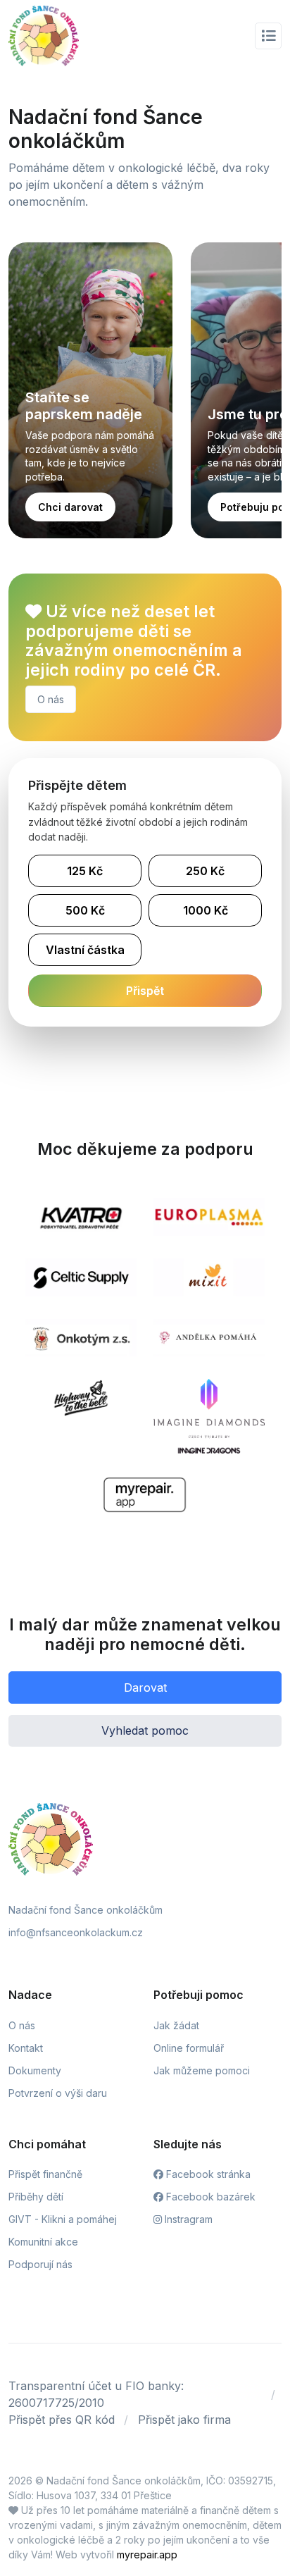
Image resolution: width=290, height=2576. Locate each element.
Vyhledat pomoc (145, 1730)
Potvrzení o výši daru (58, 2093)
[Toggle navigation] (268, 36)
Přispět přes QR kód (62, 2420)
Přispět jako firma (184, 2420)
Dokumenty (35, 2070)
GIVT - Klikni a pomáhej (63, 2219)
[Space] (51, 1838)
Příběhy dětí (36, 2197)
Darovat (145, 1688)
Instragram (187, 2219)
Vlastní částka (85, 950)
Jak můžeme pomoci (202, 2070)
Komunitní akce (43, 2242)
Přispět (145, 991)
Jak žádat (176, 2025)
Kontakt (26, 2048)
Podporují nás (40, 2264)
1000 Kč (206, 910)
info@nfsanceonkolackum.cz (76, 1932)
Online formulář (189, 2048)
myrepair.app (147, 2555)
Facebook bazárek (209, 2197)
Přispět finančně (45, 2174)
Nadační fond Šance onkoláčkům (86, 1910)
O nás (51, 699)
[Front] (44, 36)
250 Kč (205, 871)
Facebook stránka (207, 2174)
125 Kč (85, 871)
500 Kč (85, 910)
